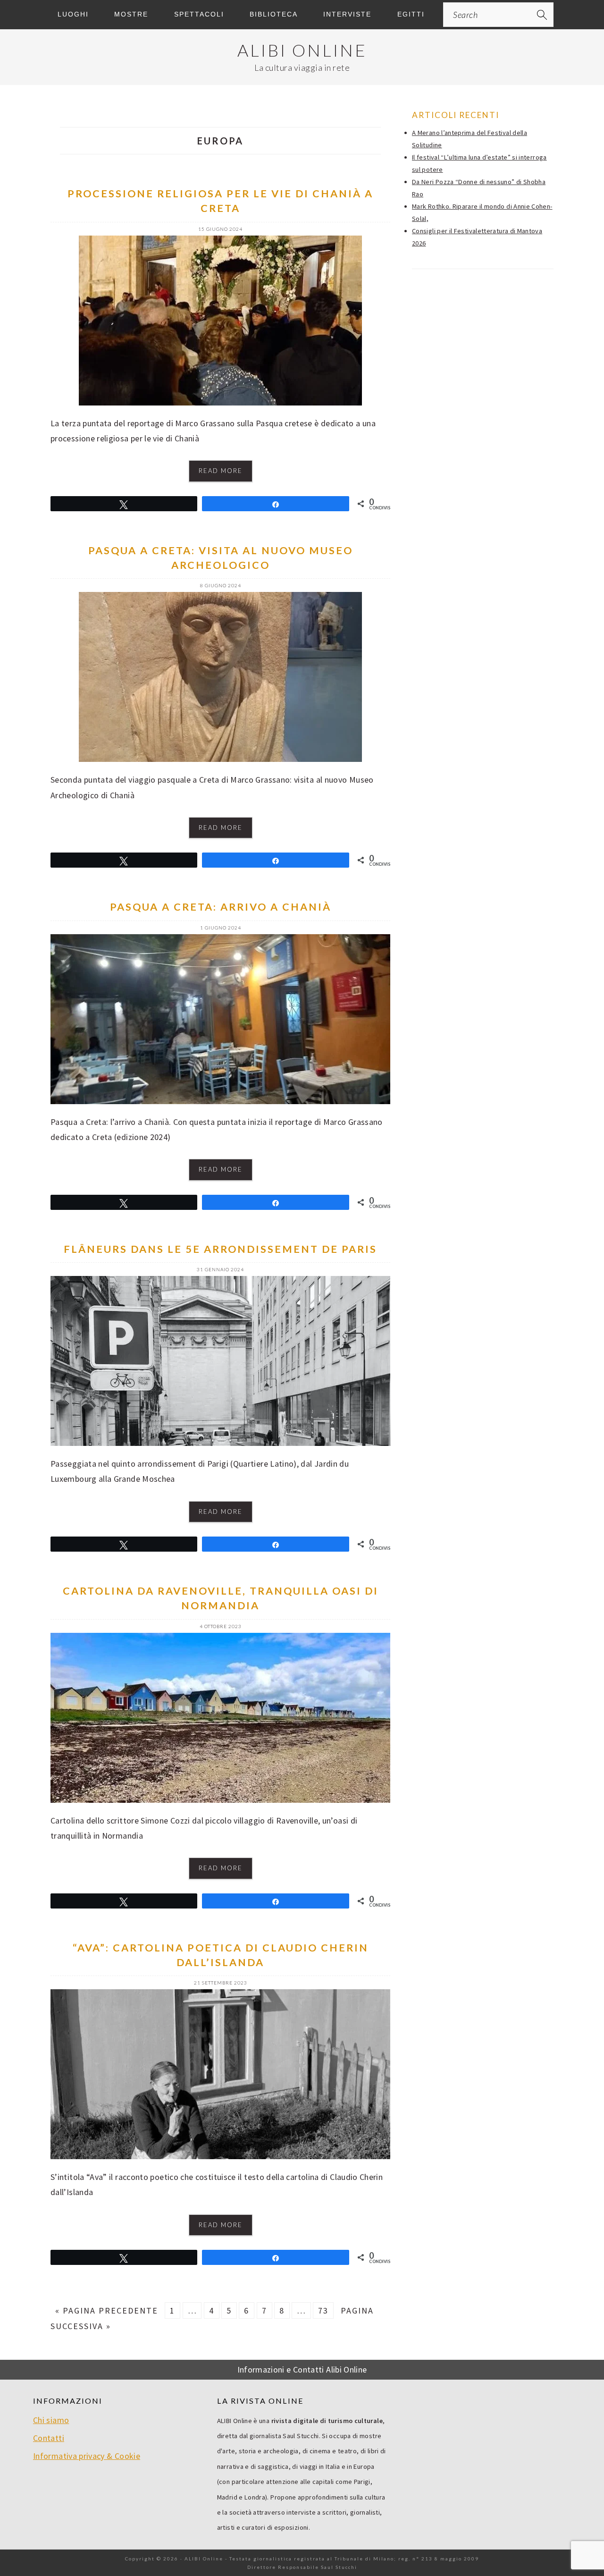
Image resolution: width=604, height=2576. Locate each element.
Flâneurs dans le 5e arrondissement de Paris (220, 1249)
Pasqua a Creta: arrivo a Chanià (221, 907)
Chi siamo (51, 2420)
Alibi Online (302, 50)
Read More (221, 471)
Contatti (49, 2438)
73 (323, 2310)
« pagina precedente (107, 2310)
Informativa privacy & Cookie (87, 2456)
